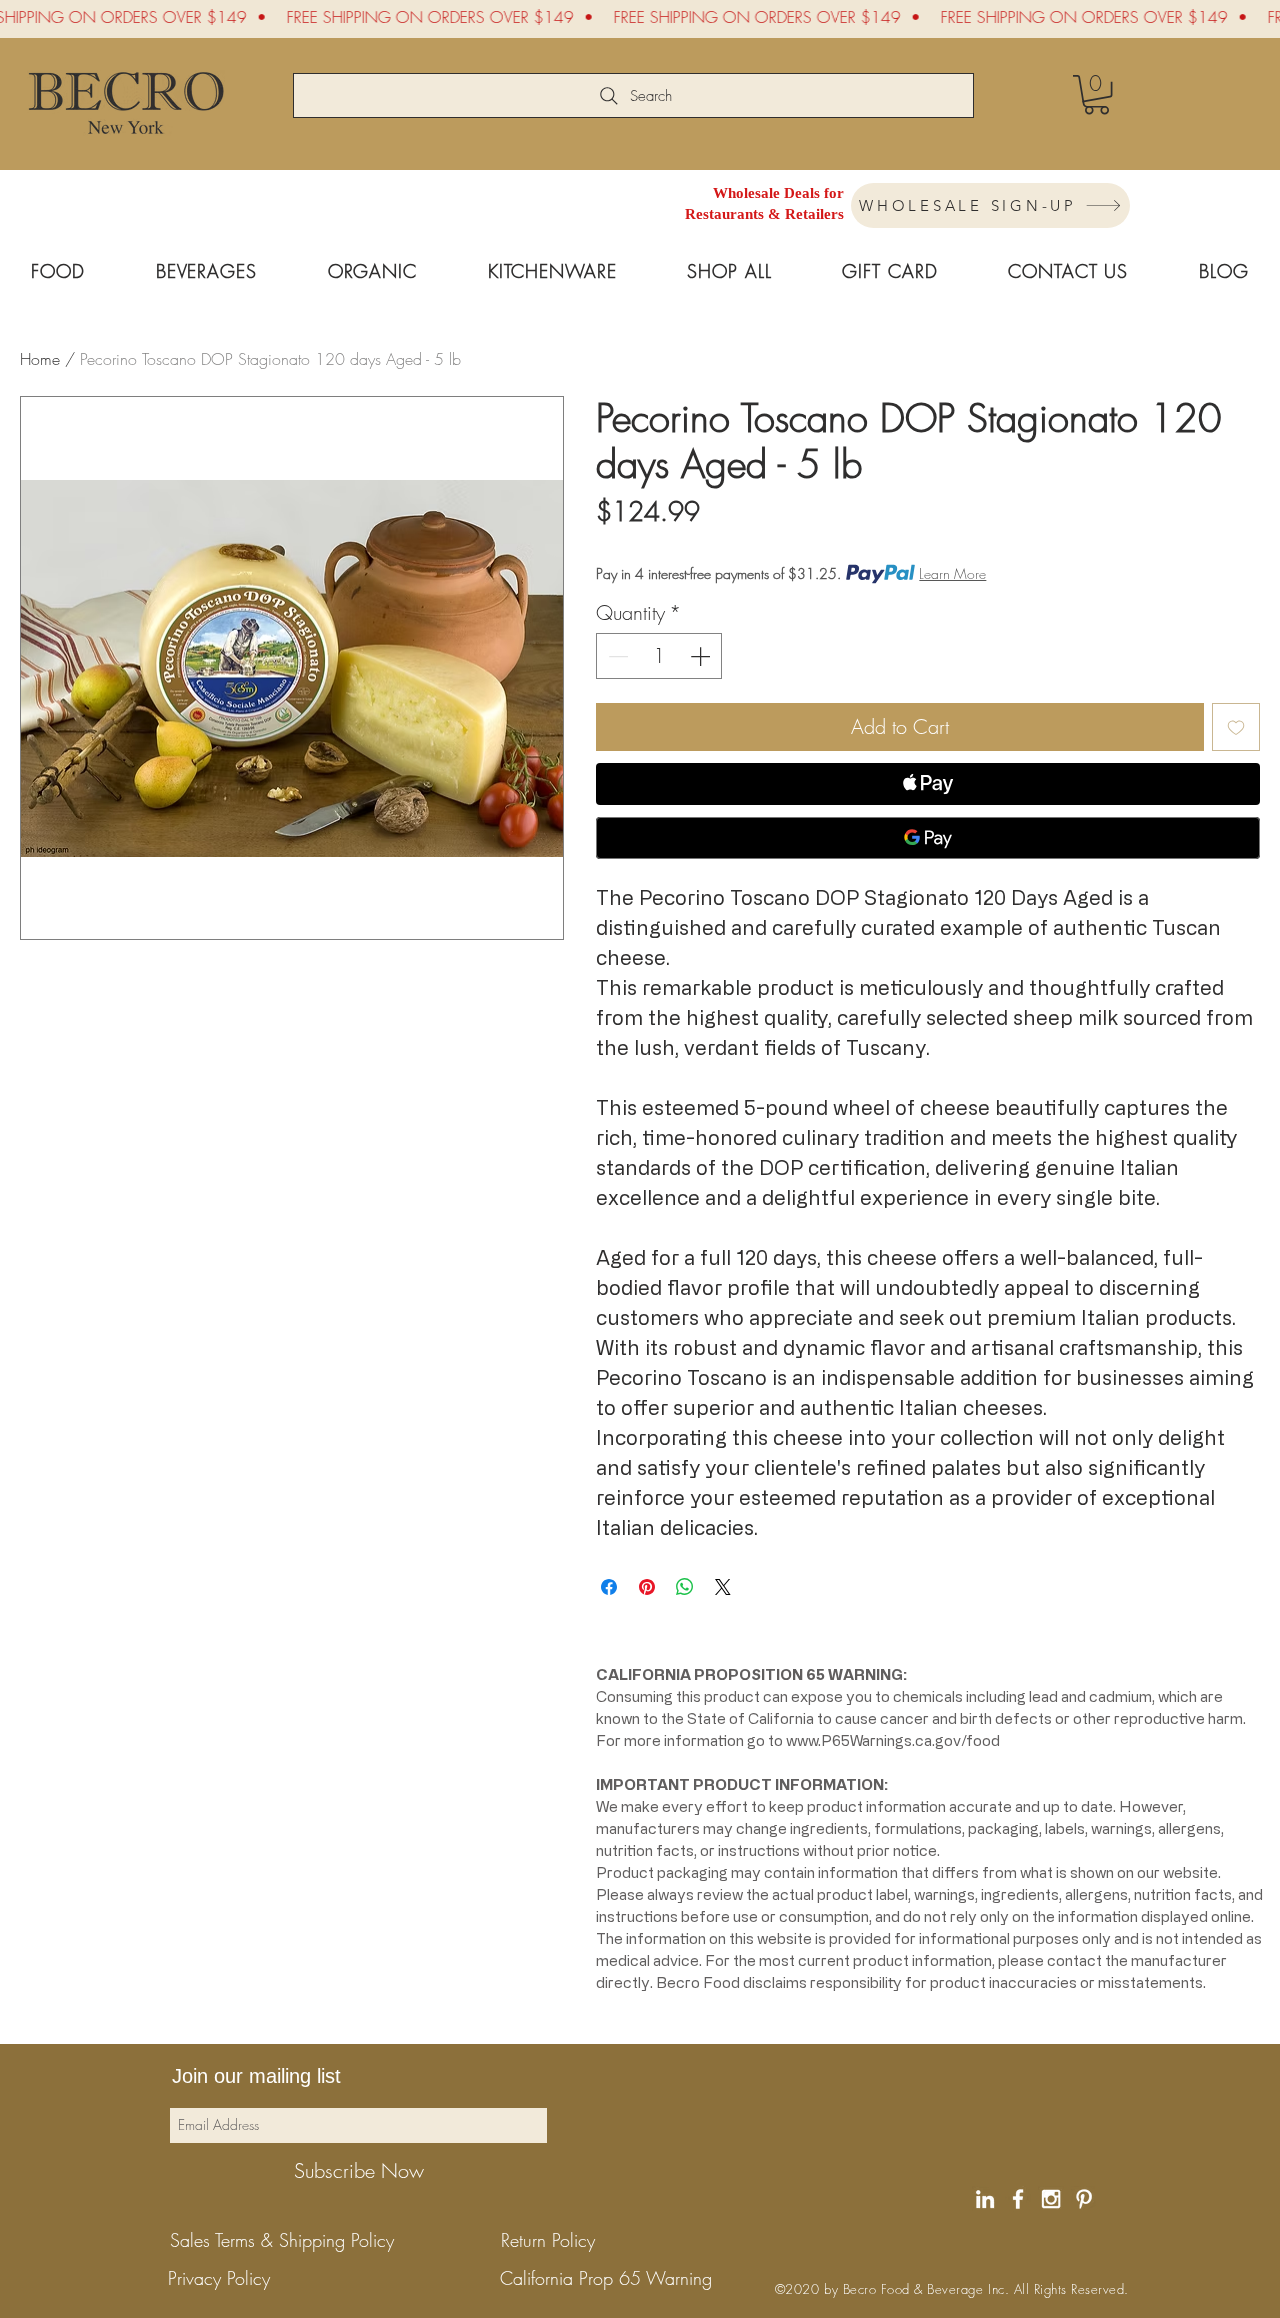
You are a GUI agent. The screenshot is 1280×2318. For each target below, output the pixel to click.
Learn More (952, 573)
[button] (1096, 94)
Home (40, 359)
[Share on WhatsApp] (685, 1587)
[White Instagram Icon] (1051, 2199)
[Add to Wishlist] (1236, 727)
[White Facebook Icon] (1018, 2199)
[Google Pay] (928, 838)
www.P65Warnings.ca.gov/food (893, 1740)
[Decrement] (616, 656)
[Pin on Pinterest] (647, 1587)
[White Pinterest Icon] (1084, 2199)
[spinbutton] (659, 656)
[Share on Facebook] (609, 1587)
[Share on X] (723, 1587)
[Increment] (702, 656)
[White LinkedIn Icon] (985, 2199)
